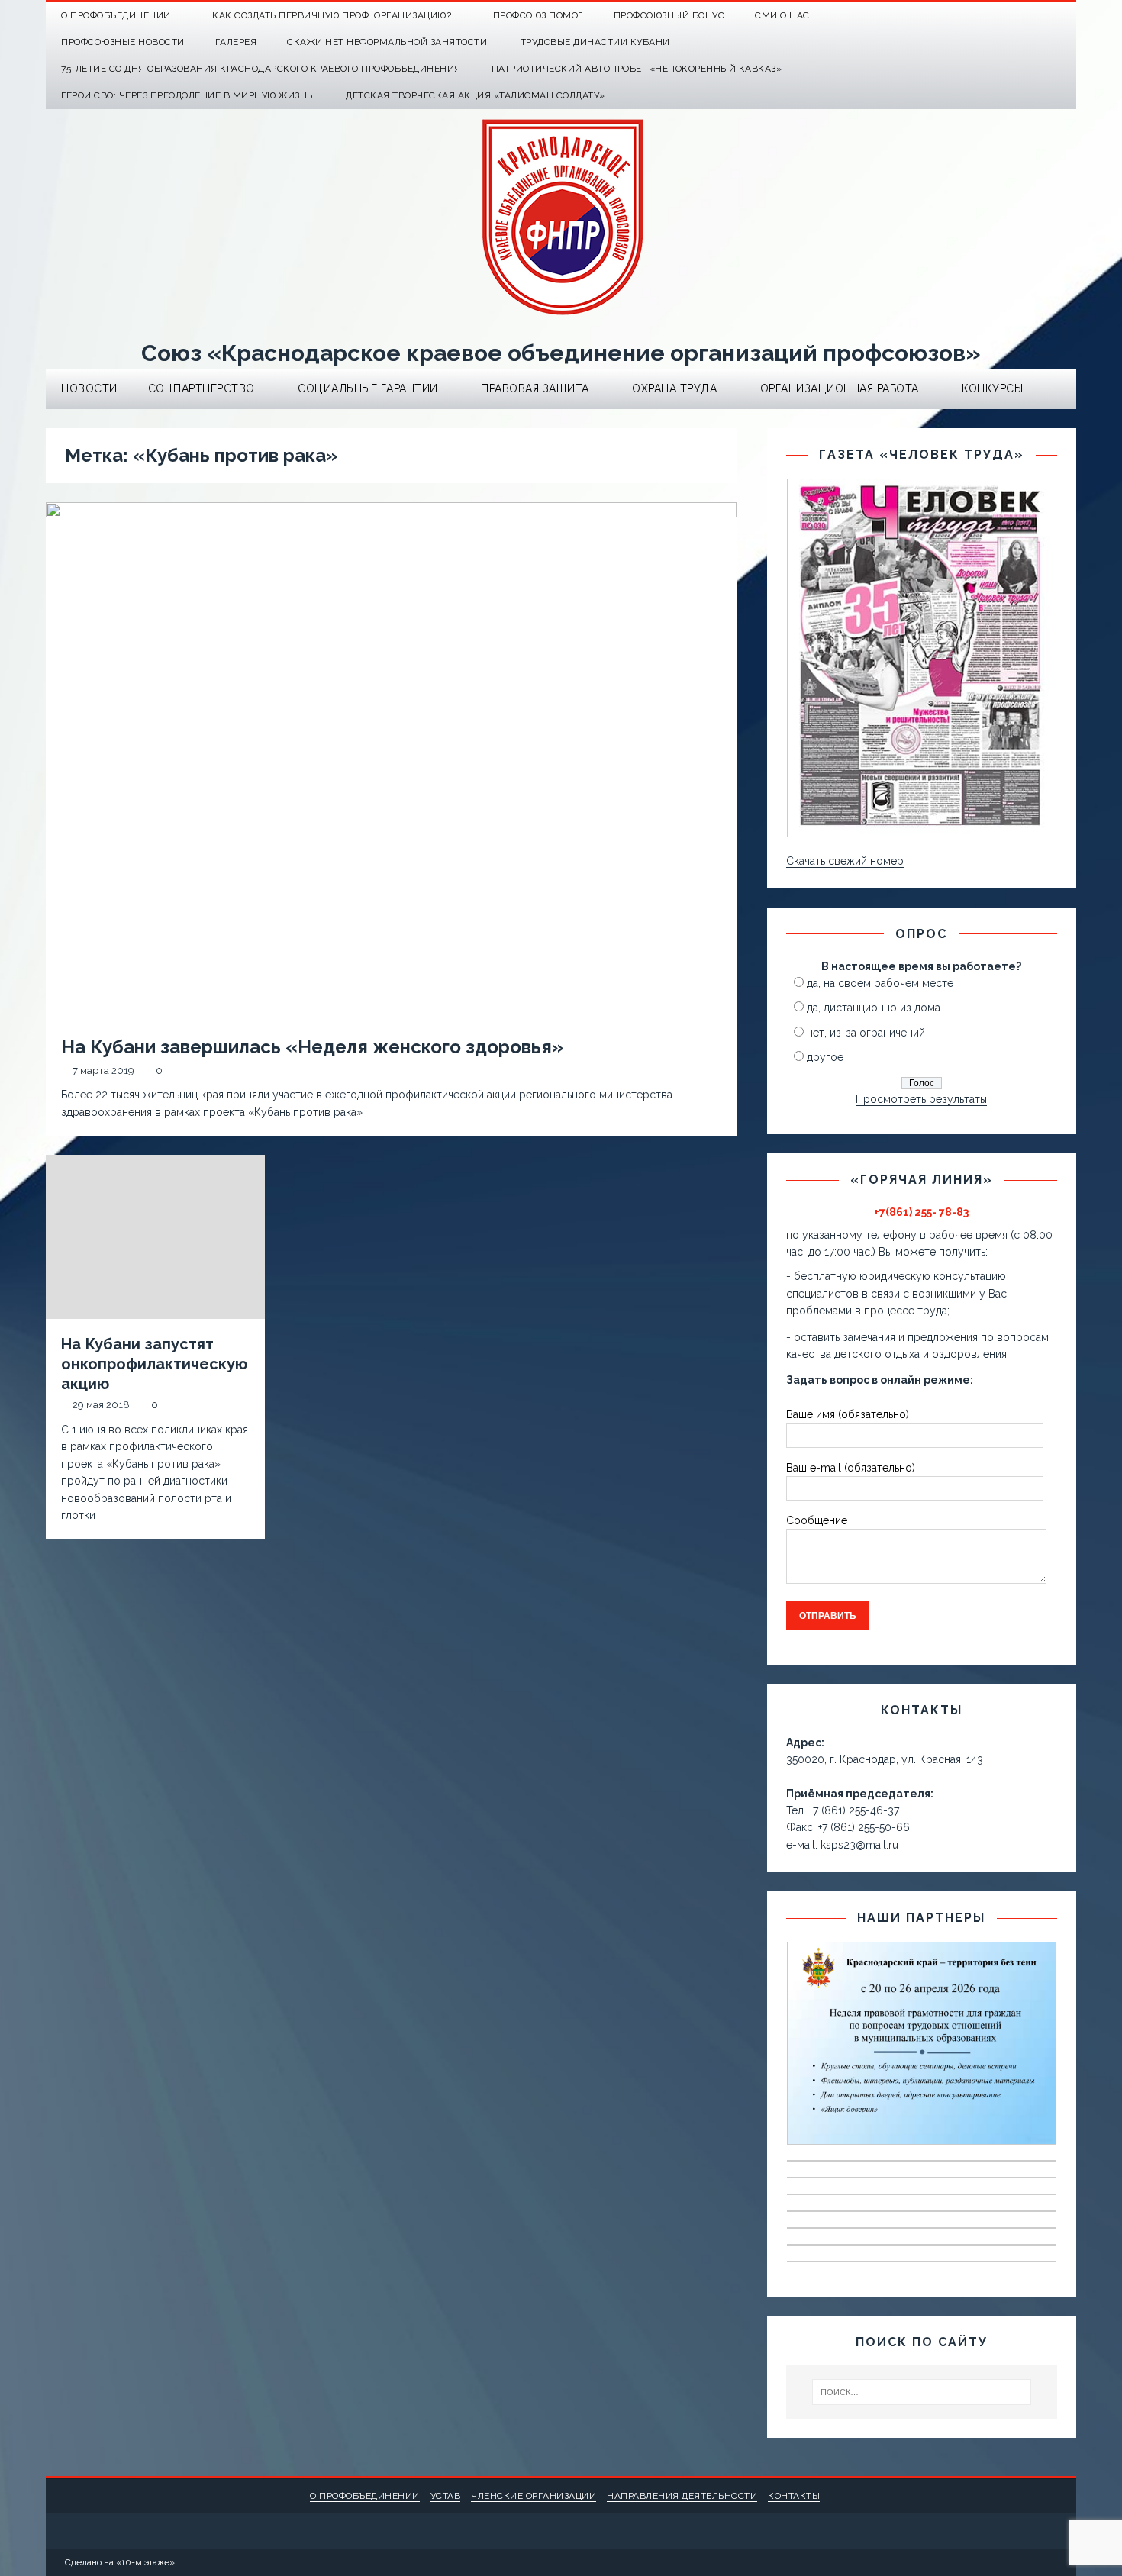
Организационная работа (840, 388)
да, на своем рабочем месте (880, 983)
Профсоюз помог (538, 15)
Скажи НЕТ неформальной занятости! (389, 42)
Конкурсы (992, 388)
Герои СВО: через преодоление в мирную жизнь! (188, 95)
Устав (446, 2496)
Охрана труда (674, 388)
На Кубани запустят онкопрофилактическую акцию (154, 1364)
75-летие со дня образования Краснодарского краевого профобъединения (261, 69)
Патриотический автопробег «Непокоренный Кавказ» (637, 69)
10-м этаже (145, 2562)
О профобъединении (365, 2496)
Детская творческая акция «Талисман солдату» (476, 95)
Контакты (794, 2496)
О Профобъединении (116, 15)
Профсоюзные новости (123, 42)
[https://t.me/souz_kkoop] (1033, 16)
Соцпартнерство (202, 388)
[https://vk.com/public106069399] (1063, 16)
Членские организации (534, 2496)
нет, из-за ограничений (866, 1033)
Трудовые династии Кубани (595, 42)
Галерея (236, 42)
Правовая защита (535, 388)
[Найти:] (922, 2392)
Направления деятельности (682, 2496)
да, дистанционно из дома (874, 1008)
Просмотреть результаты (921, 1099)
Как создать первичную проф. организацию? (332, 15)
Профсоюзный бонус (669, 15)
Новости (89, 388)
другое (825, 1057)
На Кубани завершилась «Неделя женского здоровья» (312, 1047)
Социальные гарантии (368, 388)
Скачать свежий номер (845, 861)
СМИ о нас (782, 15)
